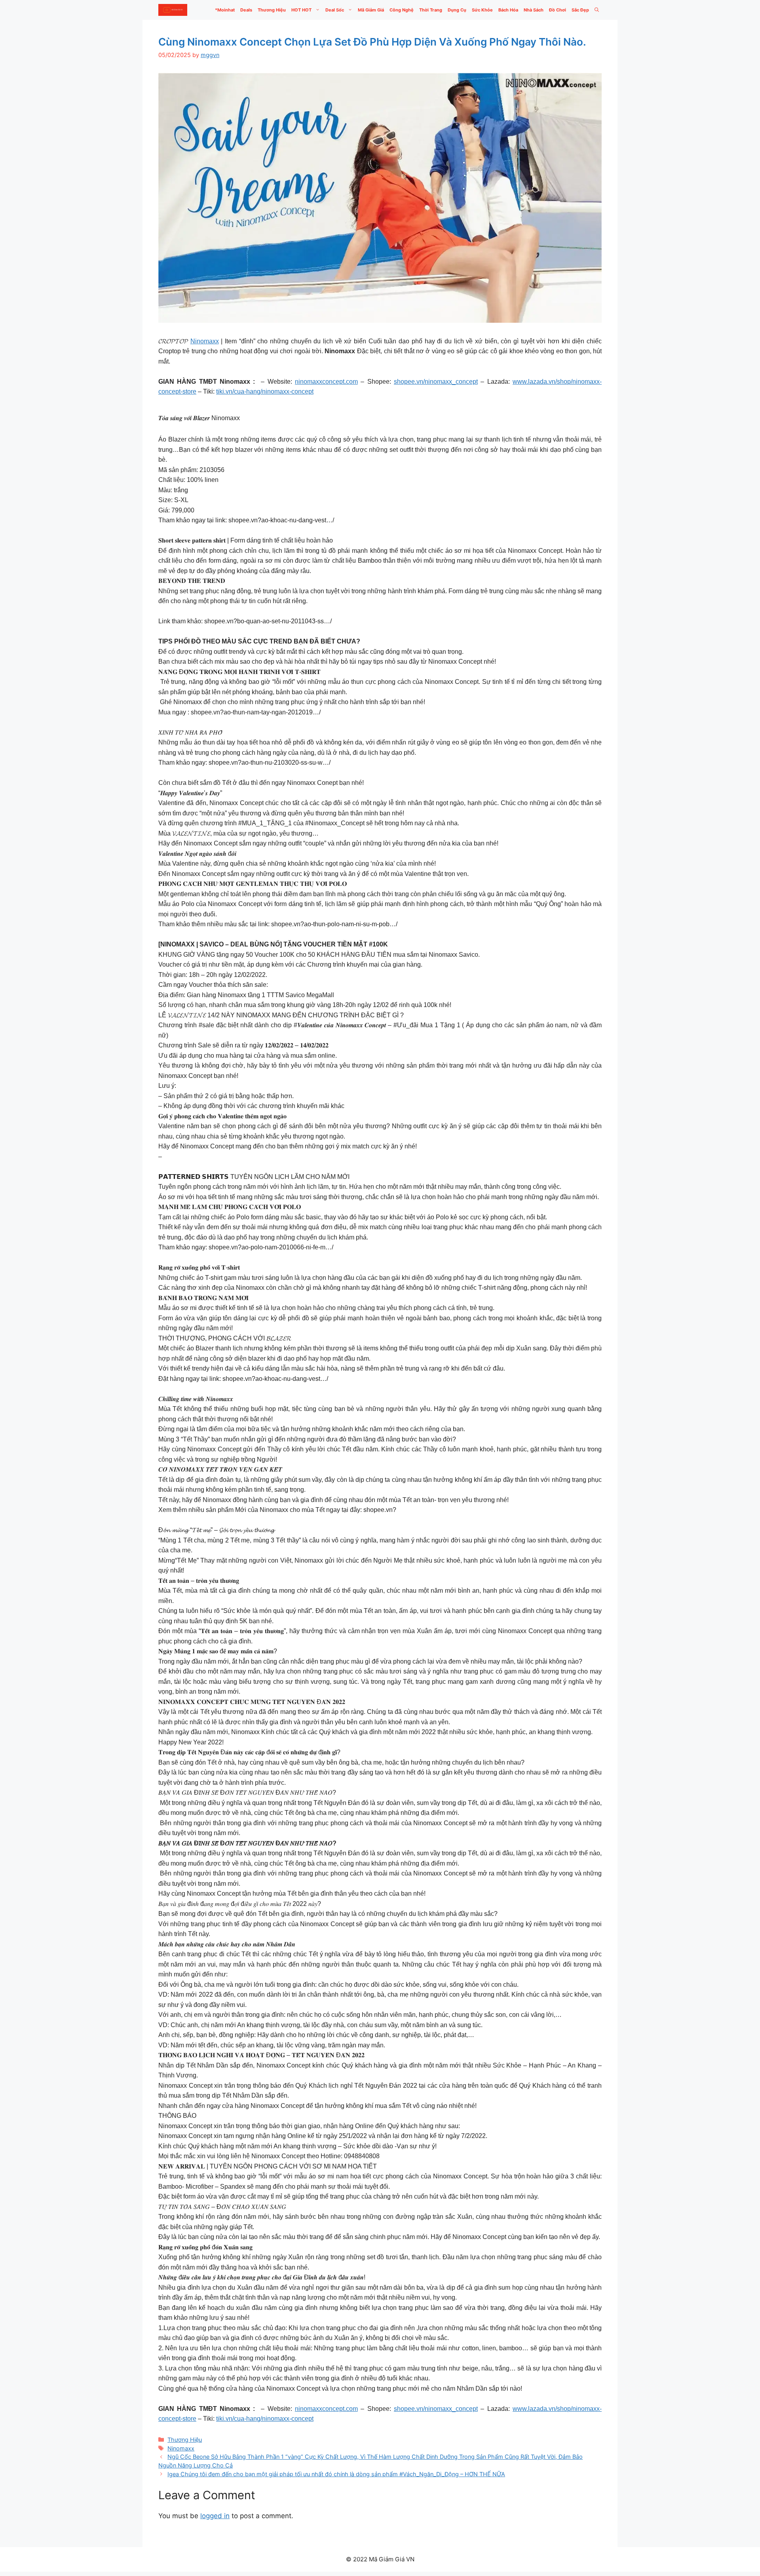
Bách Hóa (508, 10)
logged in (215, 2516)
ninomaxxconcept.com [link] (326, 382)
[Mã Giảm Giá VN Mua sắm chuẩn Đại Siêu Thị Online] (173, 10)
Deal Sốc (335, 10)
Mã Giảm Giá (371, 10)
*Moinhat (225, 10)
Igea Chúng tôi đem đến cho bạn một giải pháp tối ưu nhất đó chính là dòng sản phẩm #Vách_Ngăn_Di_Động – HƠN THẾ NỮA (336, 2474)
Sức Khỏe (482, 10)
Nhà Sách (534, 10)
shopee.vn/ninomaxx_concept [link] (436, 382)
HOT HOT (301, 10)
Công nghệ (402, 10)
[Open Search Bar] (597, 10)
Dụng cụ (457, 10)
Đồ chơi (558, 10)
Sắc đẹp (580, 10)
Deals (246, 10)
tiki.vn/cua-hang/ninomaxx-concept (265, 391)
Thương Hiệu (272, 10)
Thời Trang (431, 10)
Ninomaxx (205, 341)
